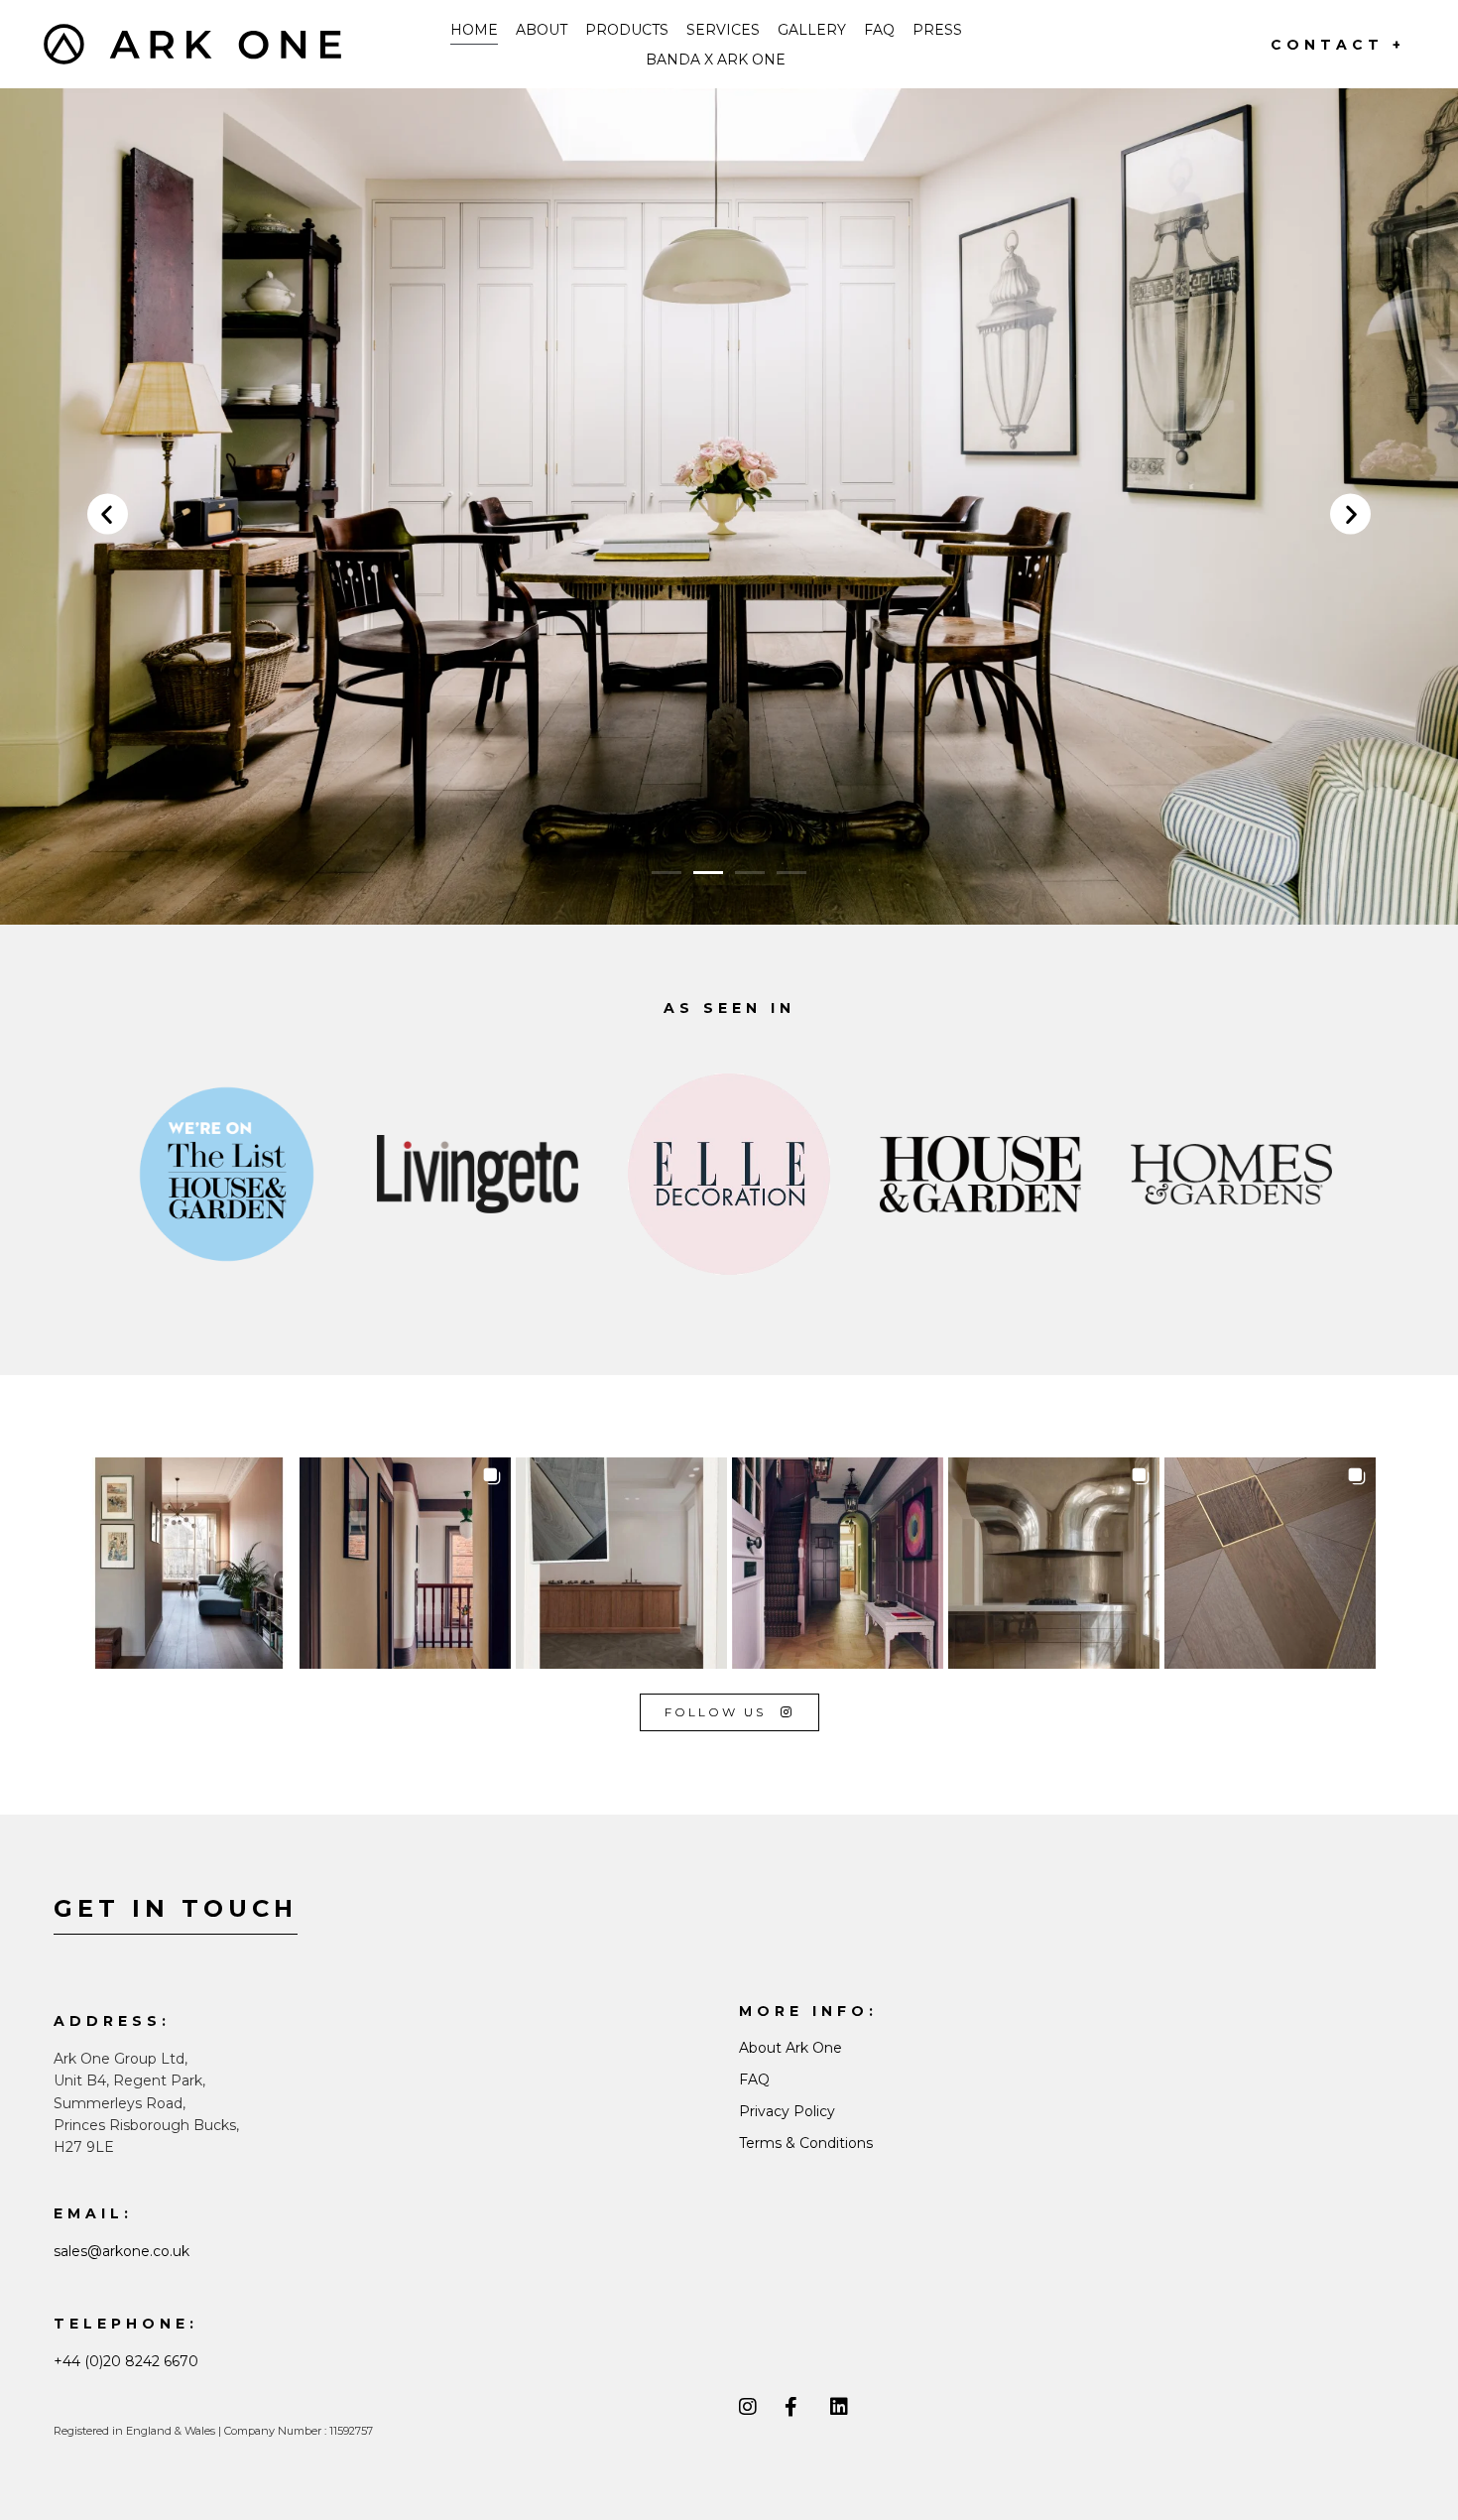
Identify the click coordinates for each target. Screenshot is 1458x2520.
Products (627, 30)
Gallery (812, 30)
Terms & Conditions (806, 2143)
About (542, 30)
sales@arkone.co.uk (121, 2251)
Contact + (1338, 45)
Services (723, 30)
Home (474, 30)
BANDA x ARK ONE (716, 60)
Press (937, 30)
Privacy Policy (787, 2111)
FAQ (879, 30)
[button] (108, 513)
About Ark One (790, 2048)
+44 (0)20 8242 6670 (126, 2361)
